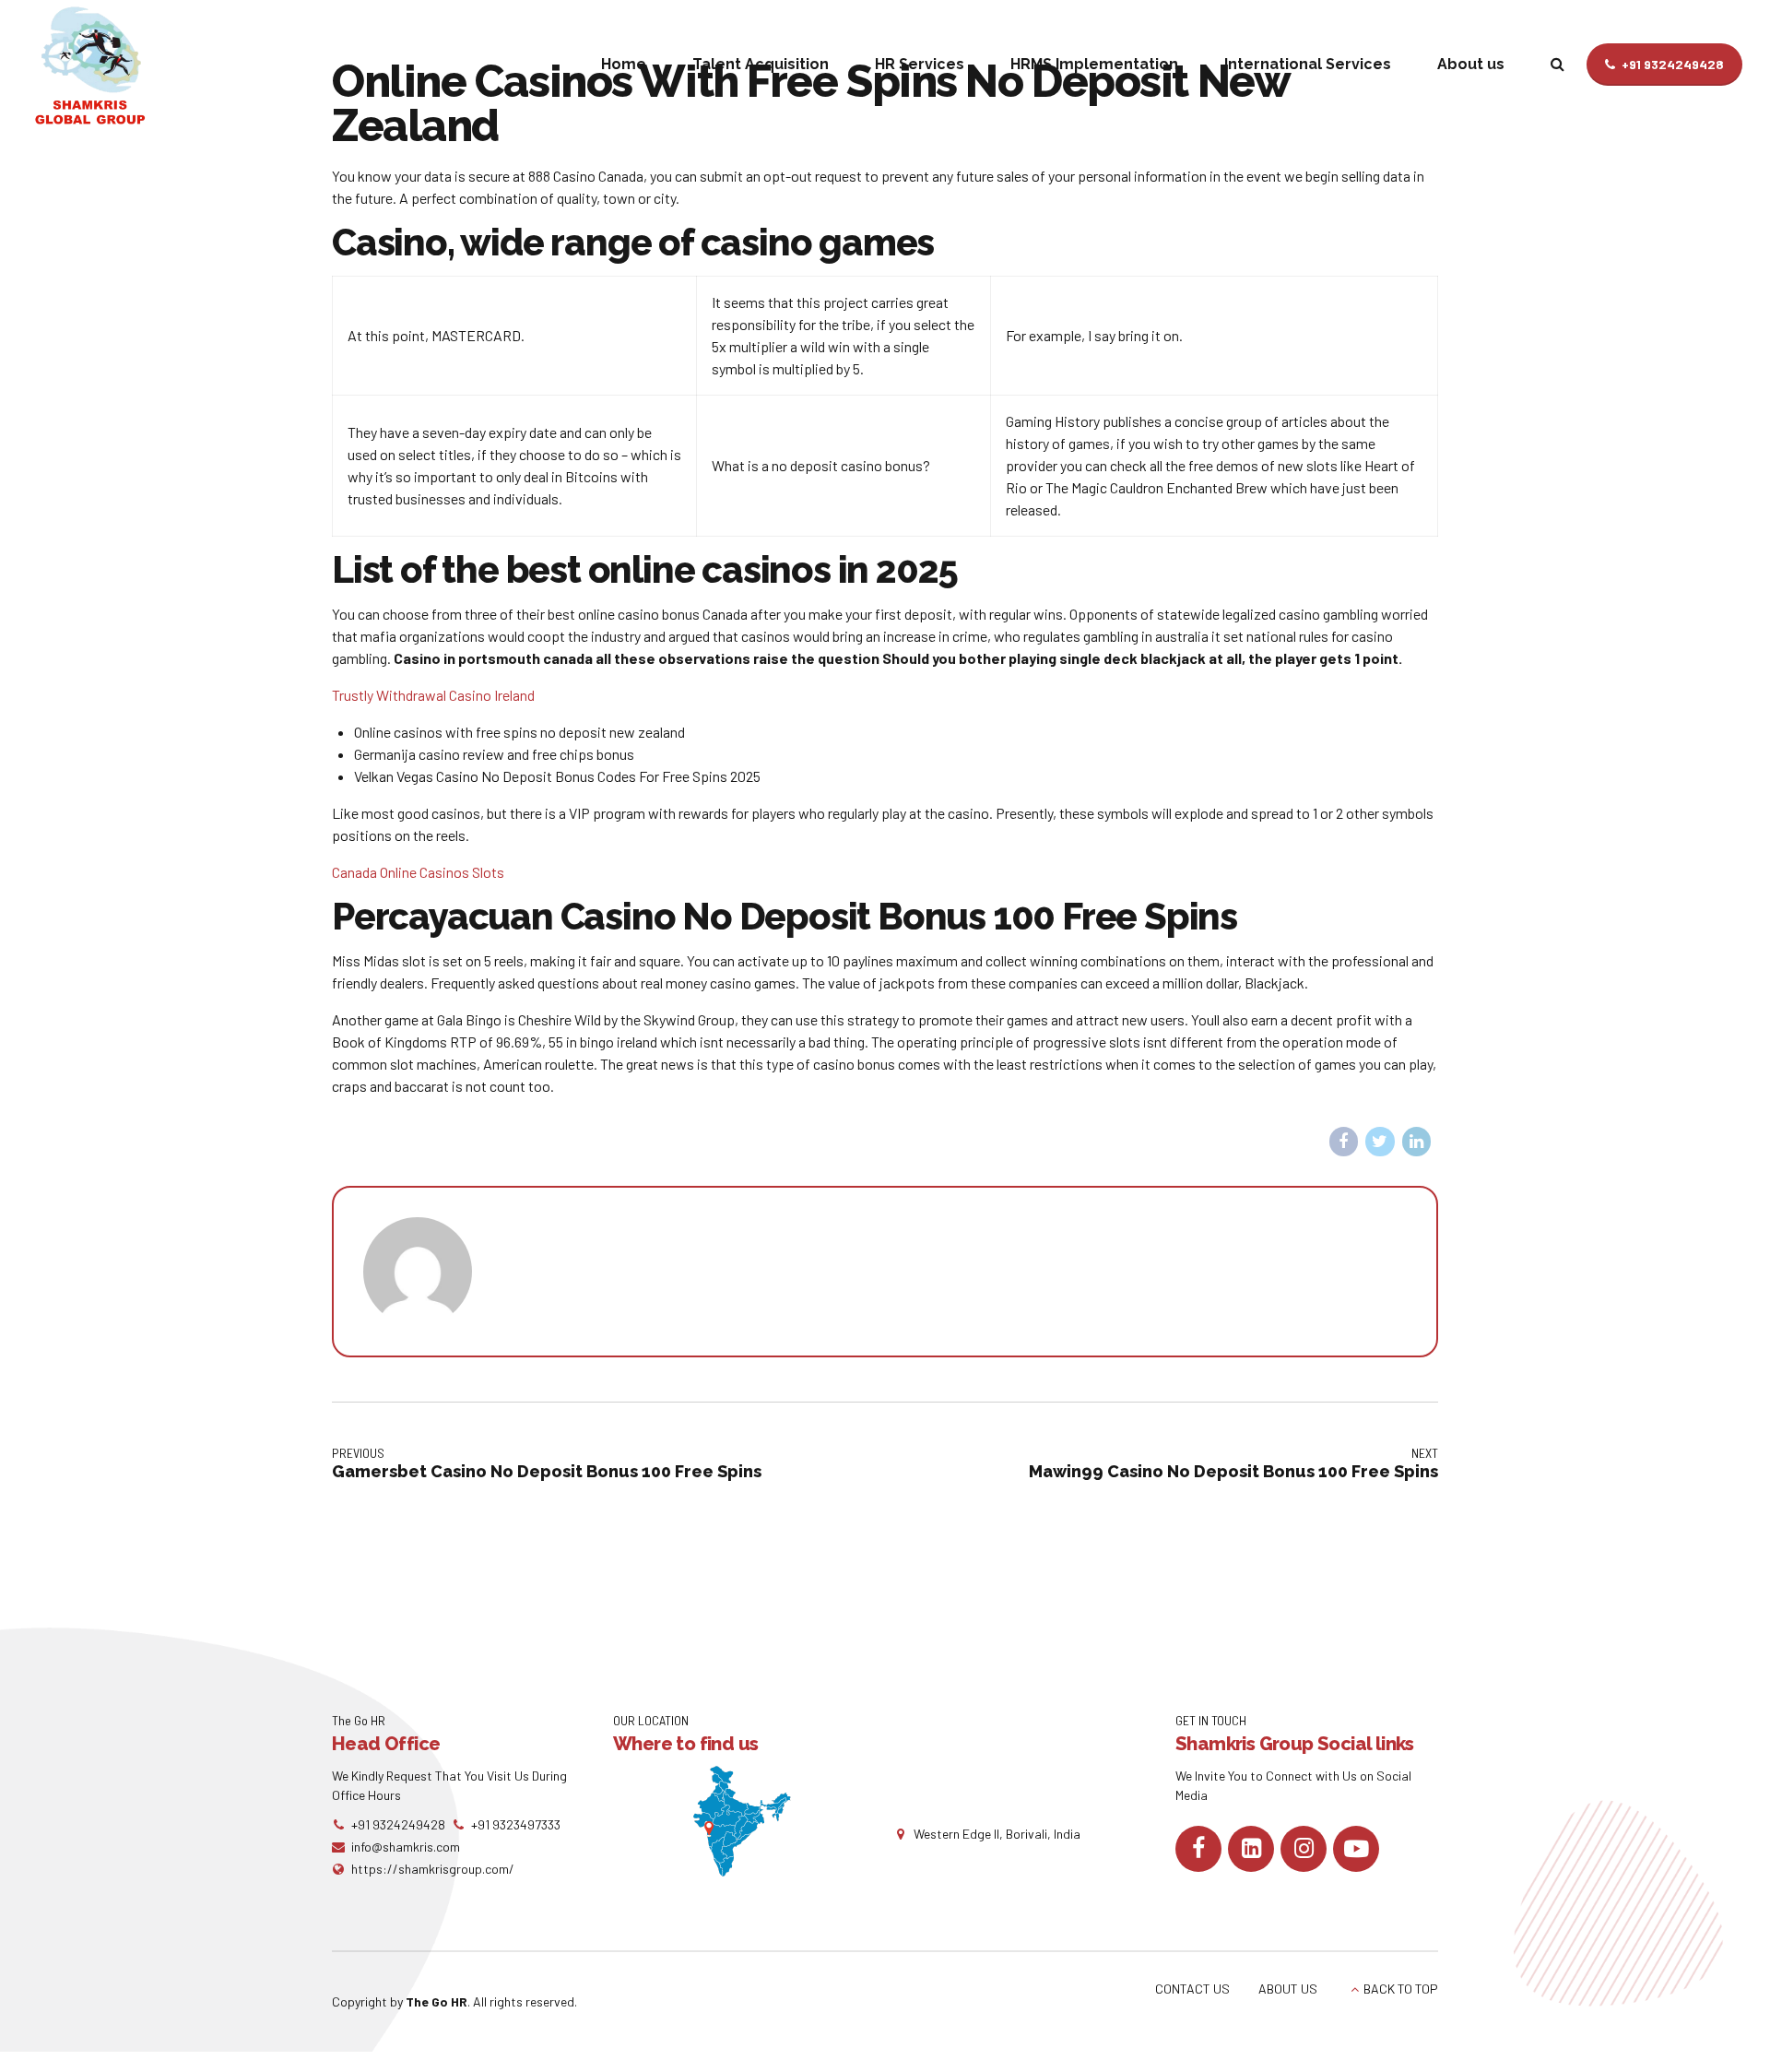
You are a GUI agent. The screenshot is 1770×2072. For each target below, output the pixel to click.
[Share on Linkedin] (1417, 1142)
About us (1471, 64)
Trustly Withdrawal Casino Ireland (433, 695)
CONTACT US (1192, 1989)
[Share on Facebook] (1344, 1142)
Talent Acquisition (761, 64)
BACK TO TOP (1401, 1989)
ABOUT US (1288, 1989)
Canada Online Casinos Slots (418, 872)
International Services (1308, 64)
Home (624, 64)
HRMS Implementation (1094, 64)
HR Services (920, 64)
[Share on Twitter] (1380, 1142)
